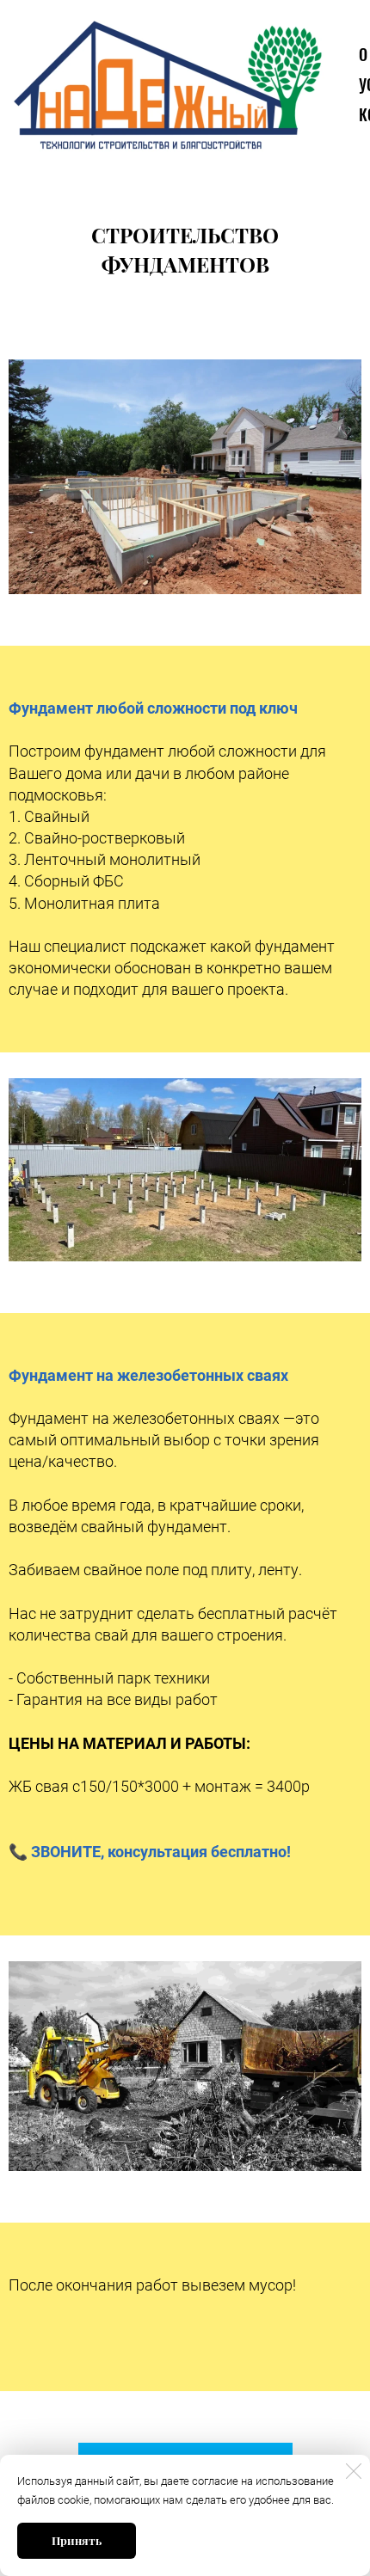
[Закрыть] (354, 2471)
